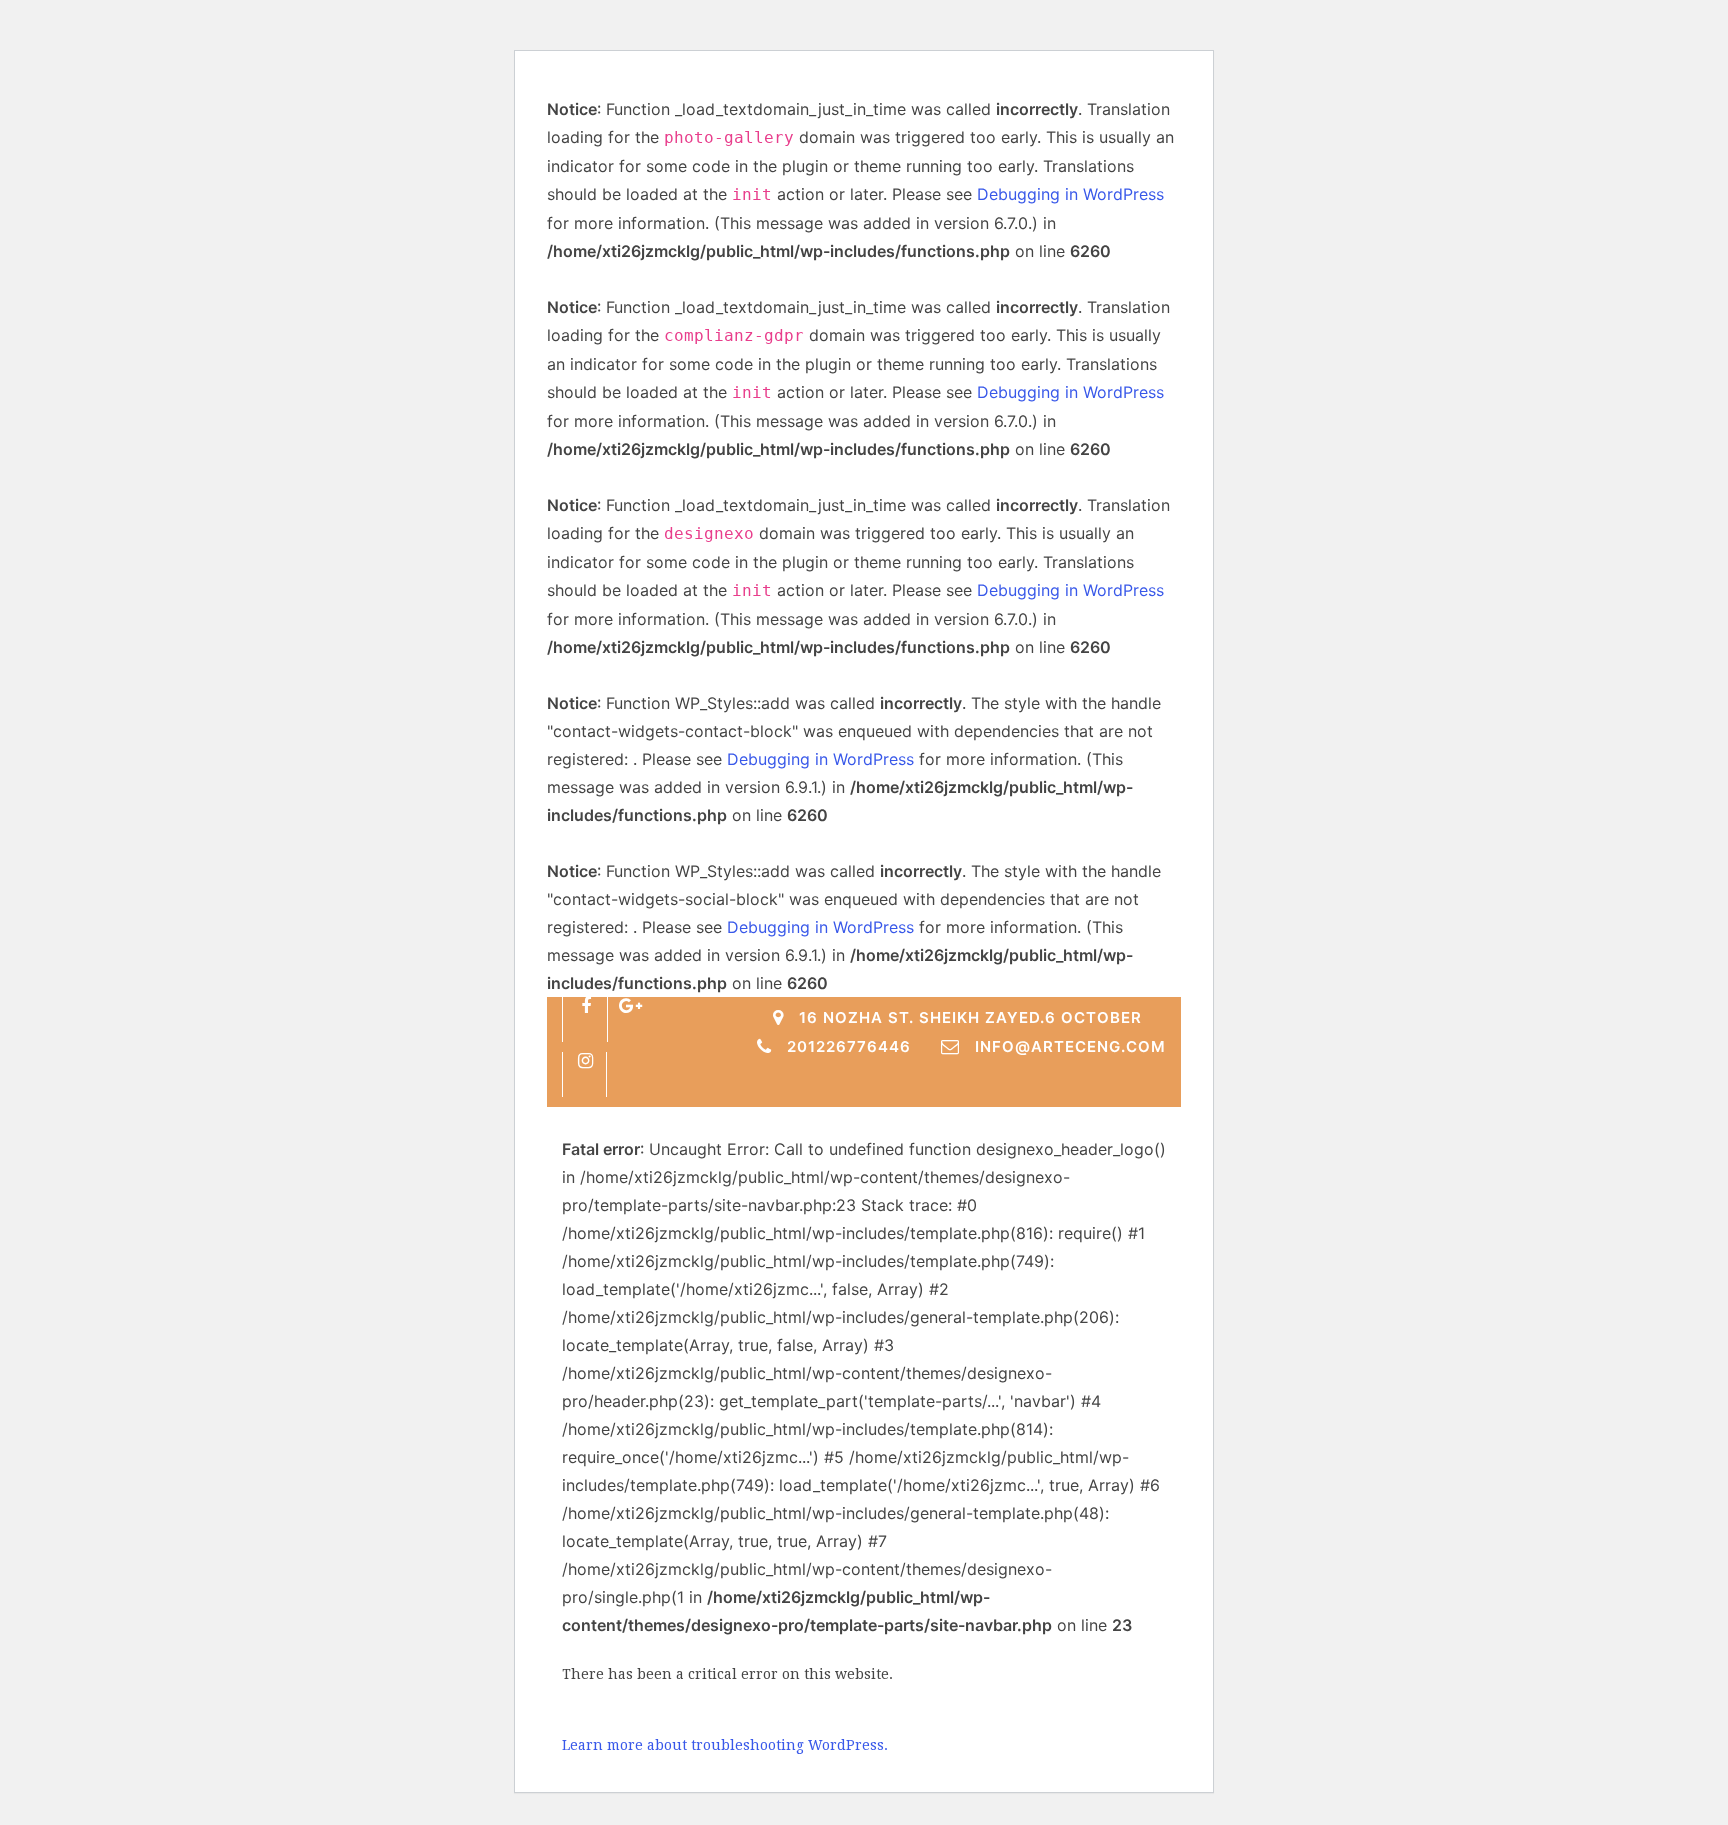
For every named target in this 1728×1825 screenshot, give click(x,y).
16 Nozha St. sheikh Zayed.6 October (970, 1017)
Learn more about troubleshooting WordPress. (725, 1745)
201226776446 (849, 1046)
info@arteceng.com (1070, 1046)
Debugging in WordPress (1070, 194)
